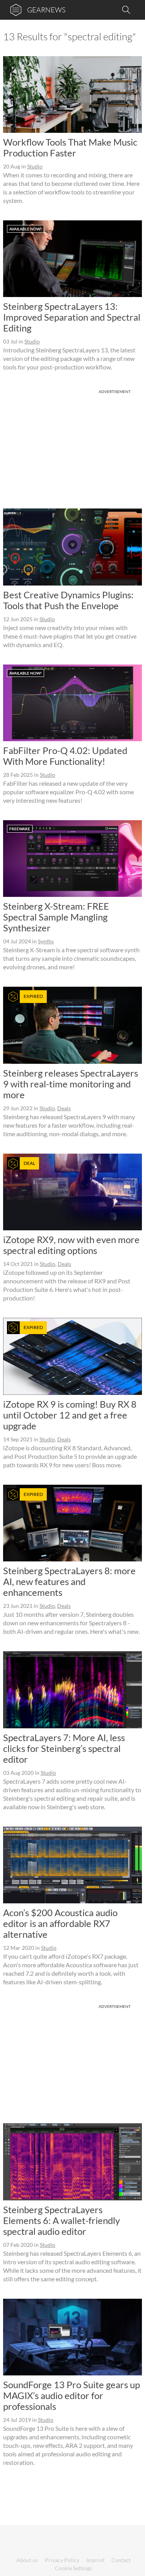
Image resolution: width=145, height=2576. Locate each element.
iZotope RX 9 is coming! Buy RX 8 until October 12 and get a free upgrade (70, 1415)
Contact (121, 2560)
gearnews (46, 10)
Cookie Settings (73, 2568)
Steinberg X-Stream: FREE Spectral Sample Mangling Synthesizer (56, 917)
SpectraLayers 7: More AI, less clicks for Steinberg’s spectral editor (64, 1748)
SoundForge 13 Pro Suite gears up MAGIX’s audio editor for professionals (72, 2395)
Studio (35, 166)
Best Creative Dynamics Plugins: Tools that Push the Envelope (68, 600)
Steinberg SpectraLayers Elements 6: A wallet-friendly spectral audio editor (61, 2220)
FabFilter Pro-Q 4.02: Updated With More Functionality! (65, 756)
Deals (64, 1108)
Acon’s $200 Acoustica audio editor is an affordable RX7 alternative (60, 1923)
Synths (46, 941)
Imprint (95, 2560)
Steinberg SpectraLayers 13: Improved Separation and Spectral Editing (72, 317)
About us (27, 2560)
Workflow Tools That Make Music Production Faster (70, 147)
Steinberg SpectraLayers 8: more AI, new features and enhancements (69, 1581)
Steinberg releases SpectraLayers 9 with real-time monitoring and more (71, 1084)
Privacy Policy (62, 2560)
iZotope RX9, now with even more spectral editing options (71, 1245)
